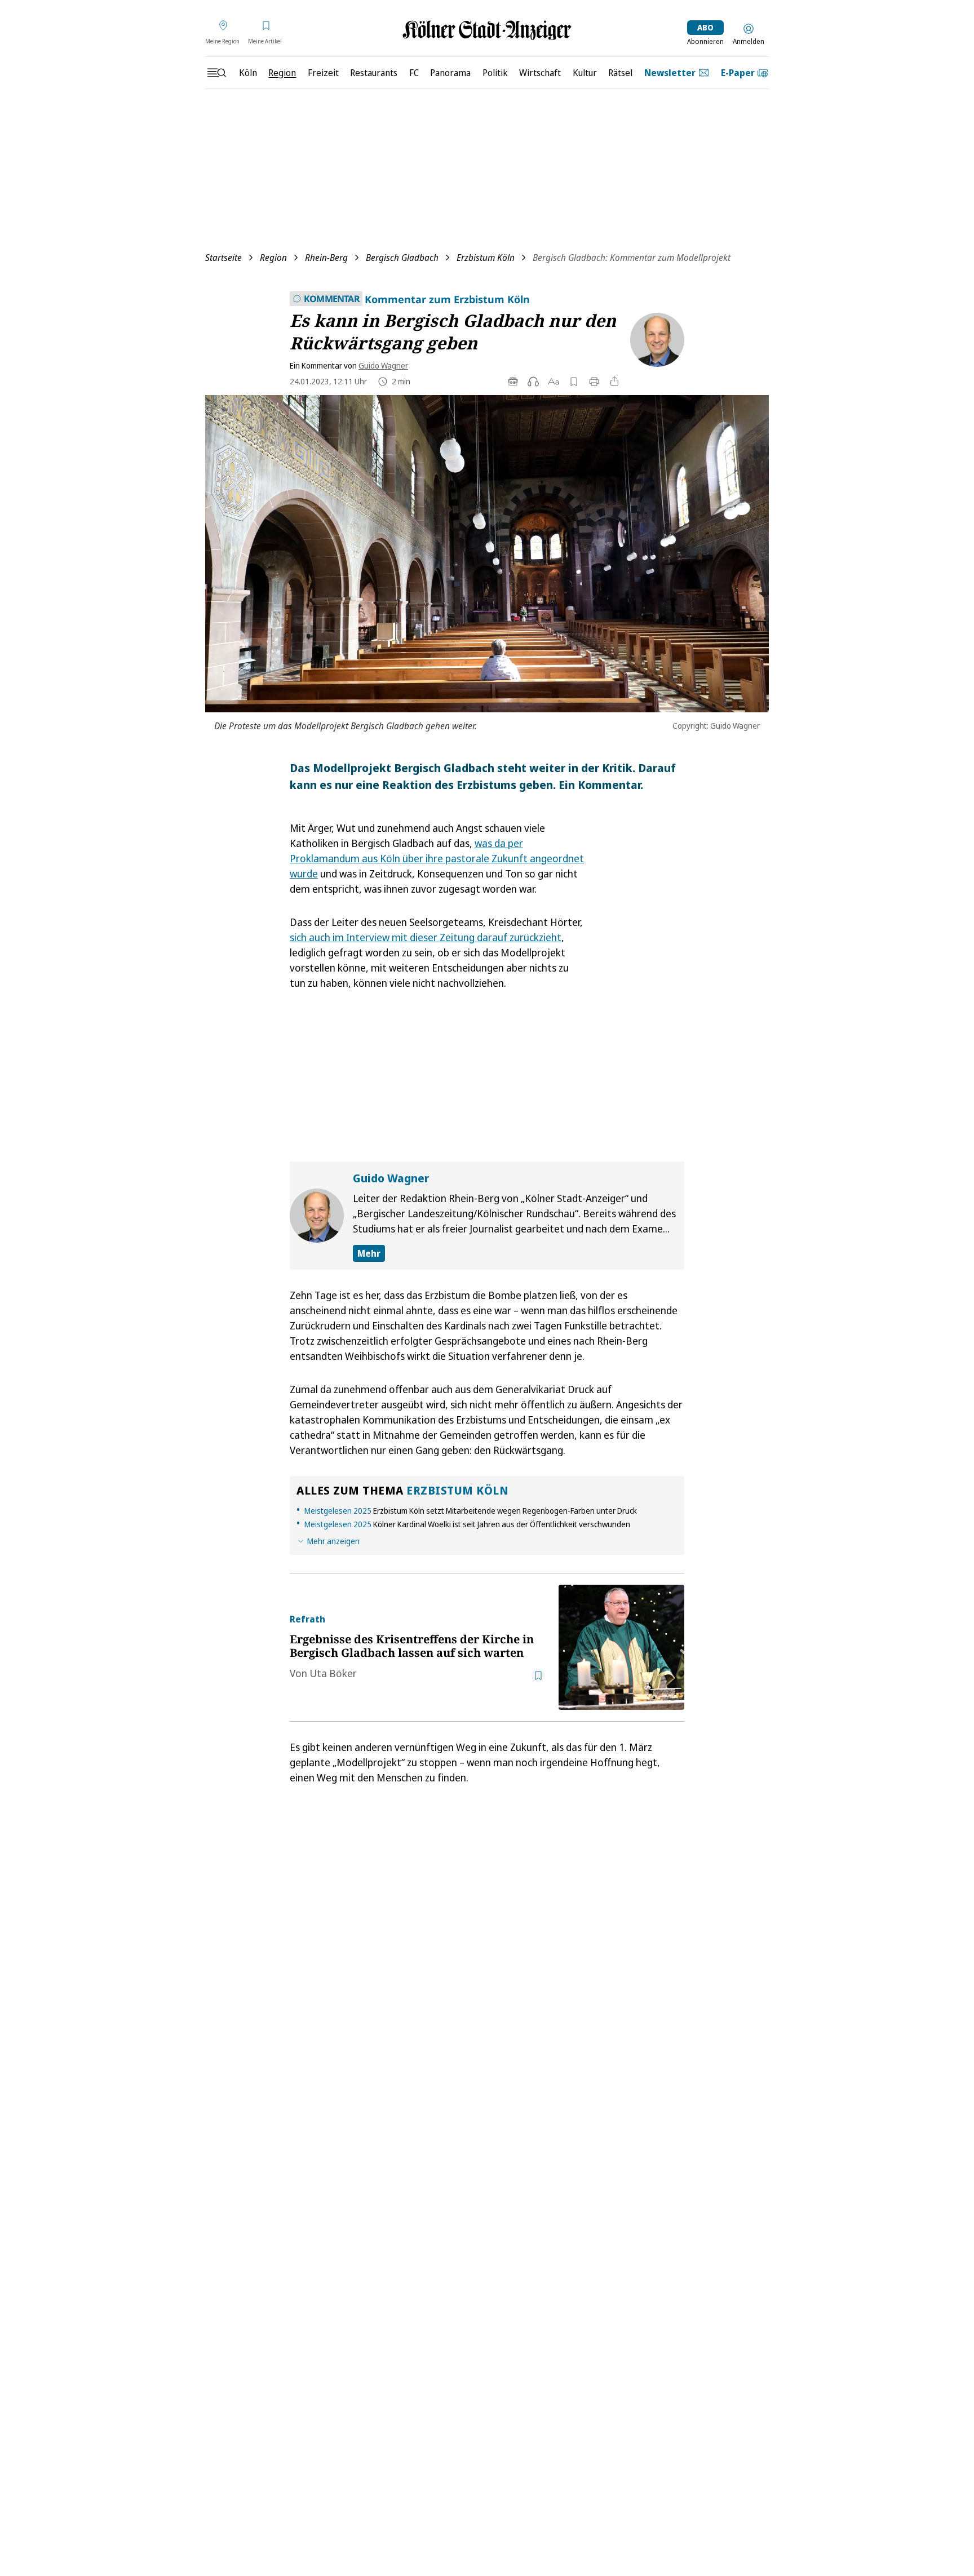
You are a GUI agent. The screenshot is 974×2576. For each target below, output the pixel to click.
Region (273, 258)
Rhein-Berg (326, 258)
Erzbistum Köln (486, 258)
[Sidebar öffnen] (216, 73)
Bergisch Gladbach (402, 258)
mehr (369, 1253)
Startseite (223, 258)
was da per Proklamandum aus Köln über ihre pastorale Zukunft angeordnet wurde (437, 858)
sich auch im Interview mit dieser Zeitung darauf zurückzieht (426, 937)
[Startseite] (487, 30)
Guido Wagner (383, 365)
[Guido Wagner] (653, 340)
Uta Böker (333, 1673)
